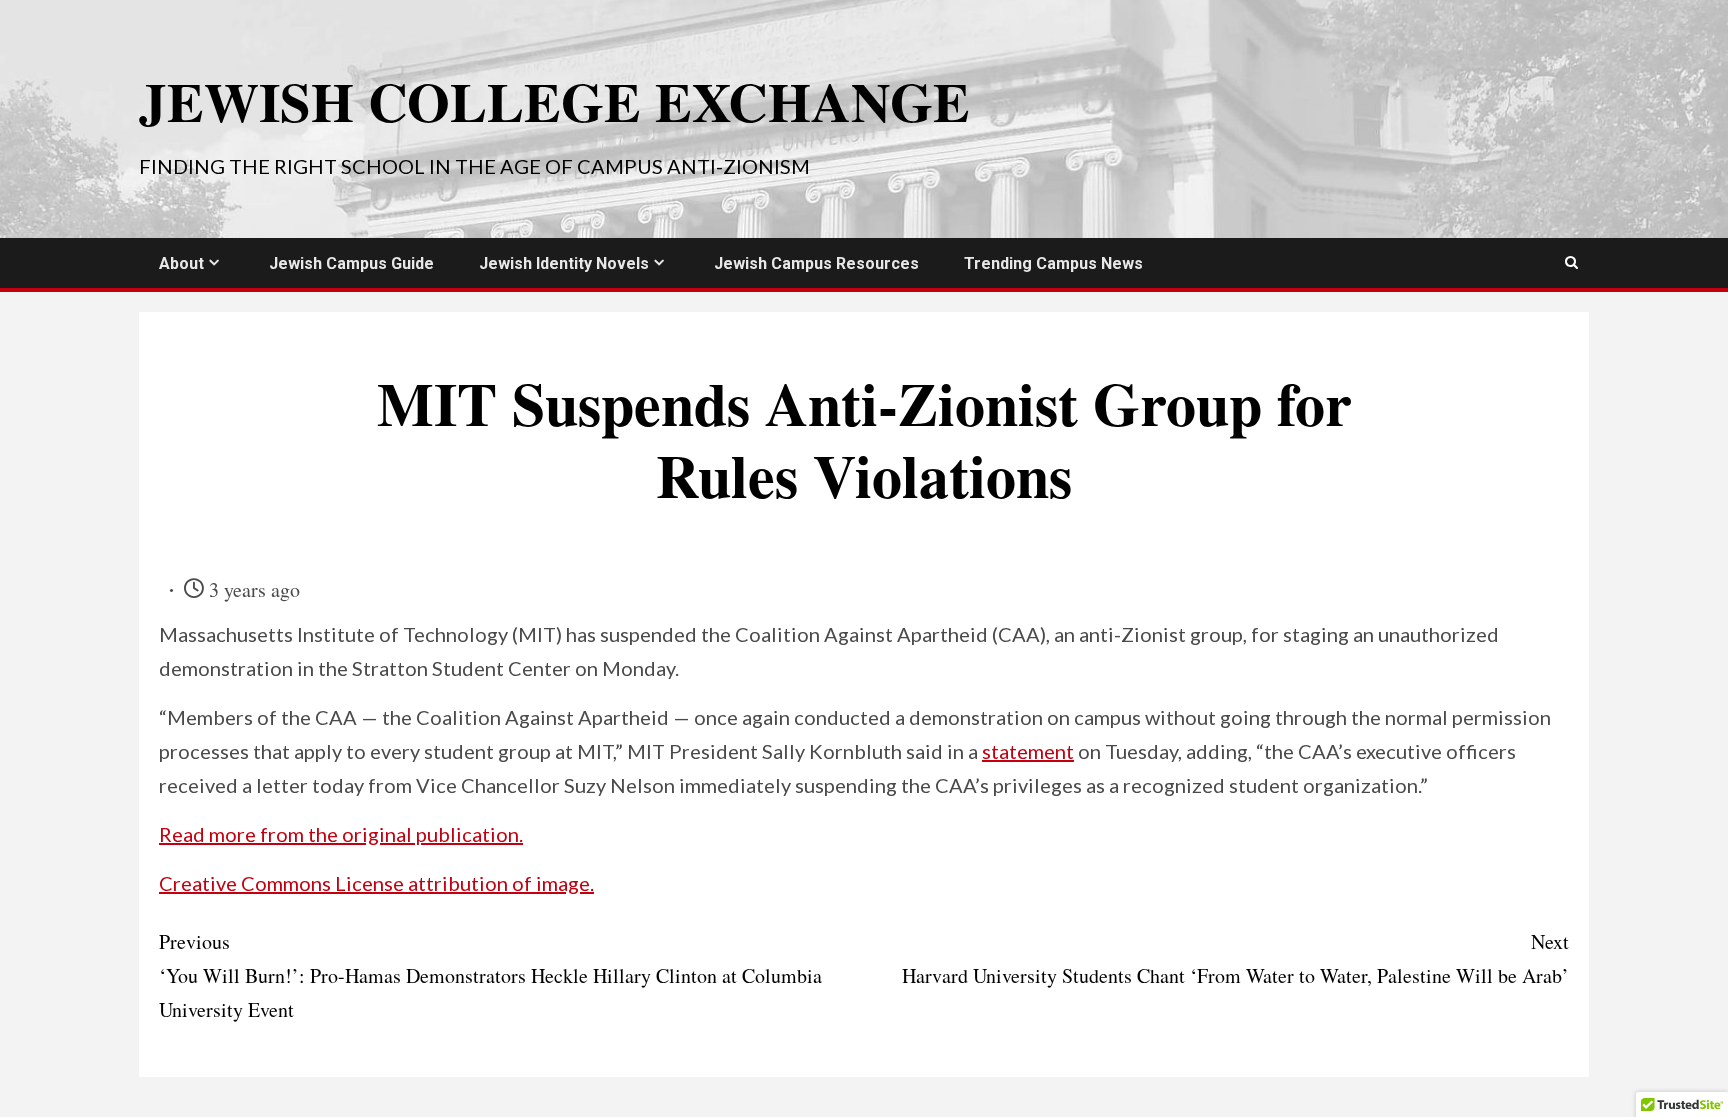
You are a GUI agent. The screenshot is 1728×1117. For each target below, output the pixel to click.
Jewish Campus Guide (351, 263)
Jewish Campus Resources (816, 263)
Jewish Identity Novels (564, 263)
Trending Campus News (1053, 263)
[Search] (1571, 262)
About (181, 263)
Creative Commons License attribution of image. (376, 883)
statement (1028, 751)
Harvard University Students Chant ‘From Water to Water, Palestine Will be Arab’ (1235, 958)
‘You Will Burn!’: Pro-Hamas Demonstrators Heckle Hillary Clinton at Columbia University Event (490, 975)
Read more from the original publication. (341, 834)
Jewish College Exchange (554, 101)
